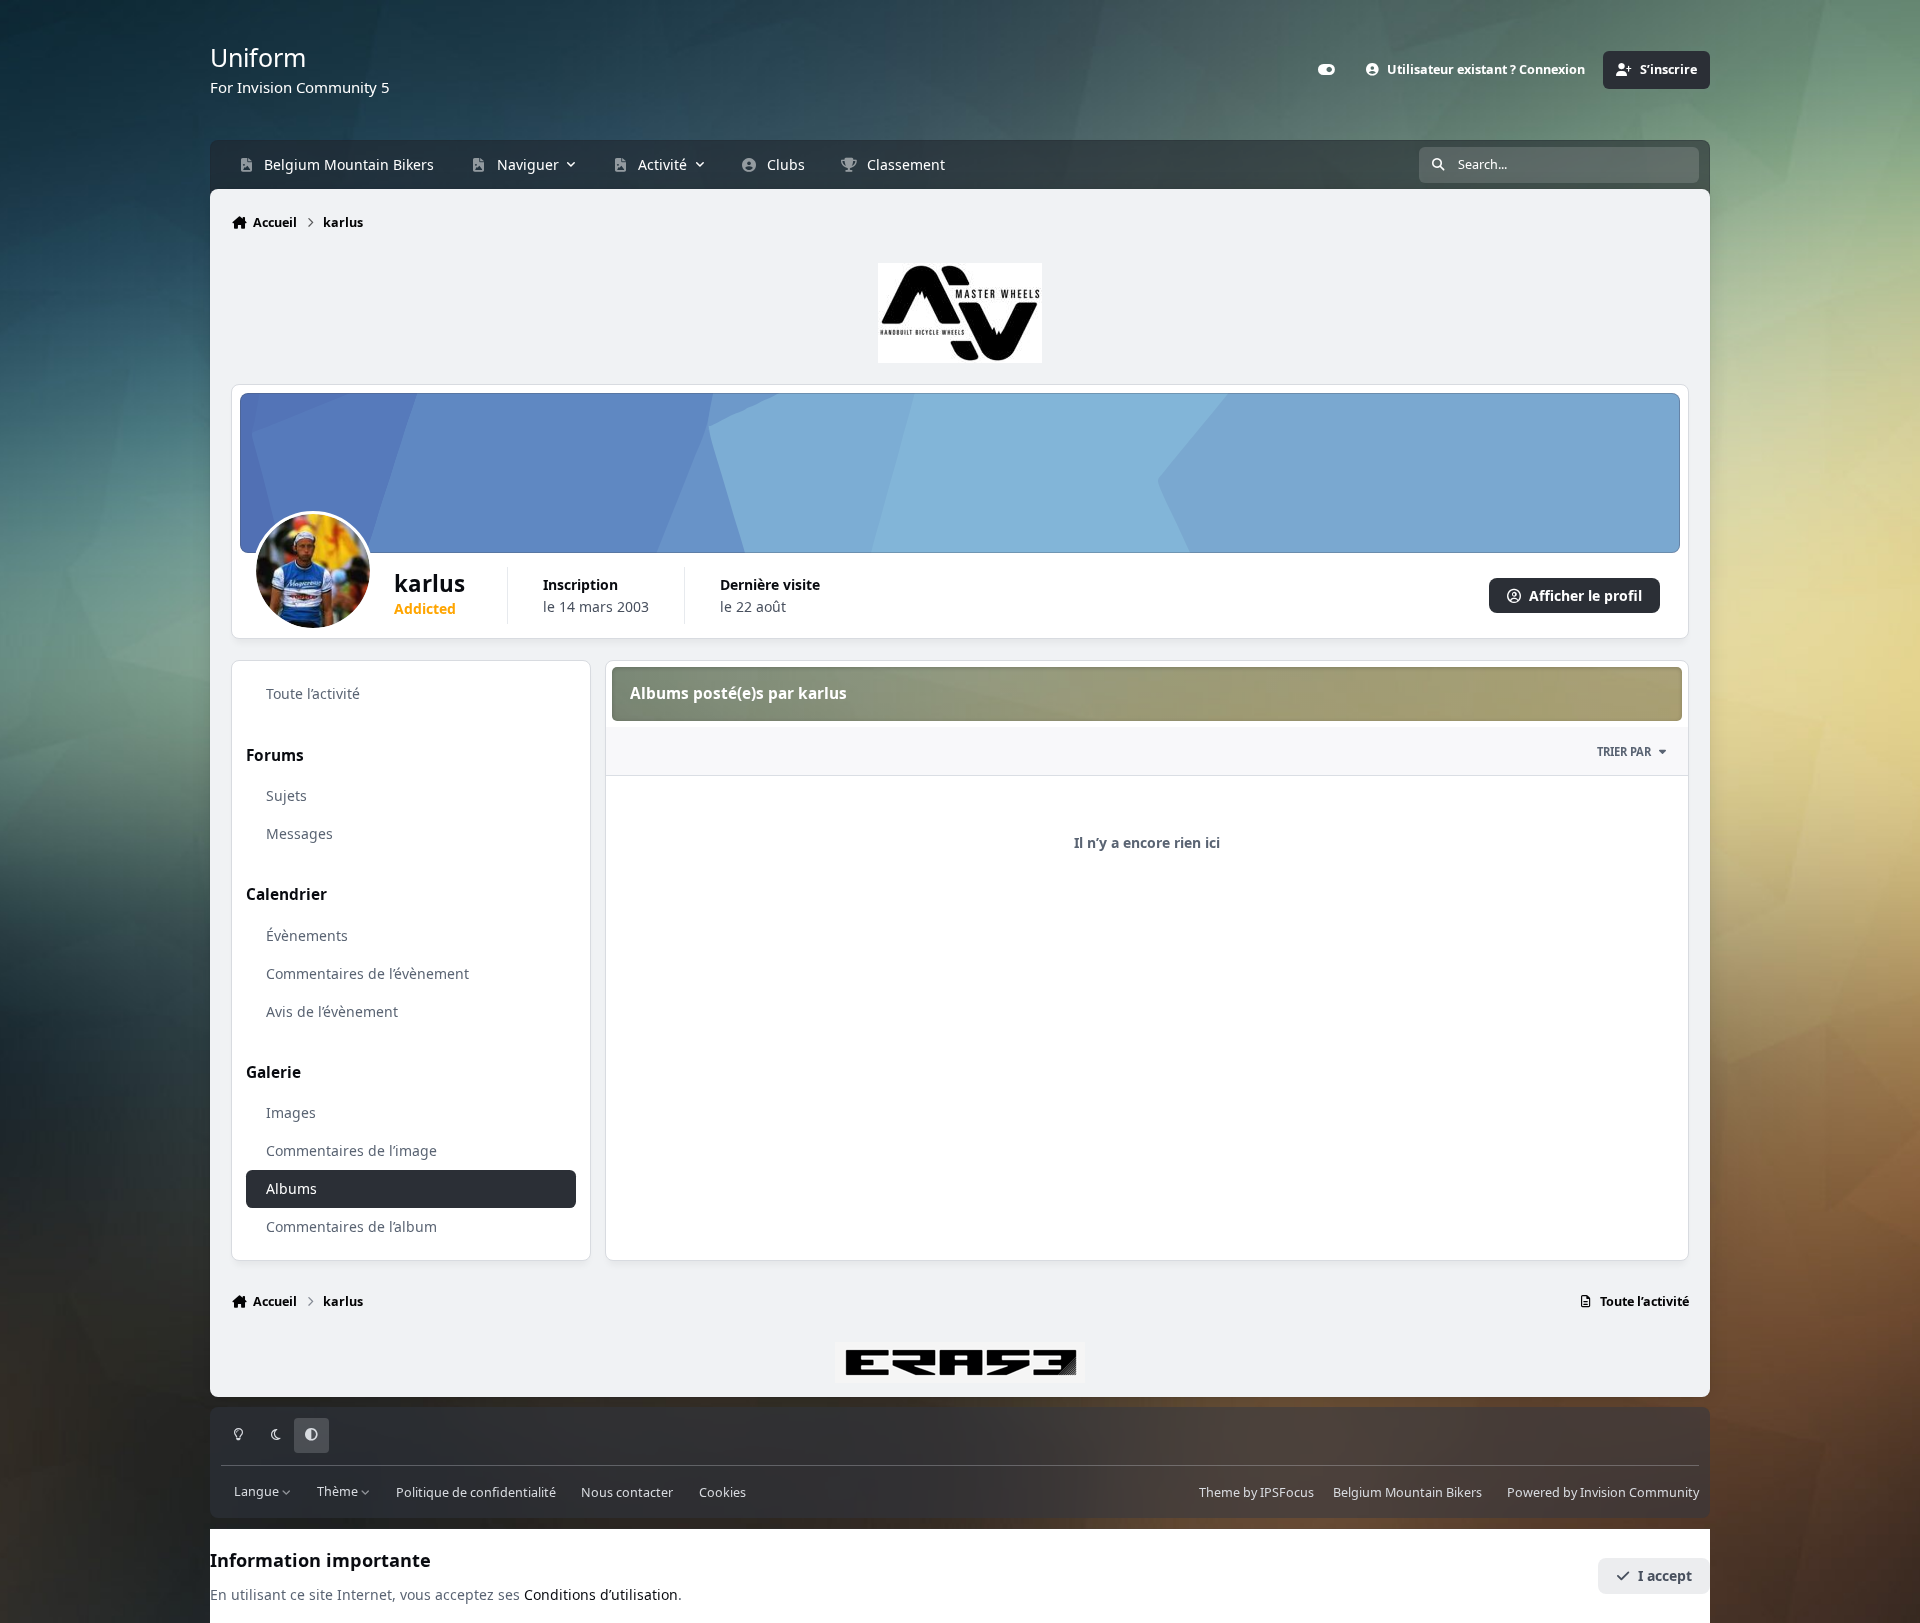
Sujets (286, 795)
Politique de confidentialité (476, 1491)
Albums (291, 1188)
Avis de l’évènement (332, 1010)
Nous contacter (627, 1491)
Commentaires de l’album (351, 1226)
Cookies (722, 1491)
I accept (1665, 1575)
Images (291, 1112)
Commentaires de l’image (351, 1150)
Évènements (307, 934)
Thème (339, 1491)
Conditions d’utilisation (601, 1594)
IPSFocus (1287, 1491)
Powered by (1603, 1491)
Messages (299, 833)
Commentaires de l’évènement (367, 972)
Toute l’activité (313, 693)
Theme (1219, 1491)
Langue (258, 1491)
